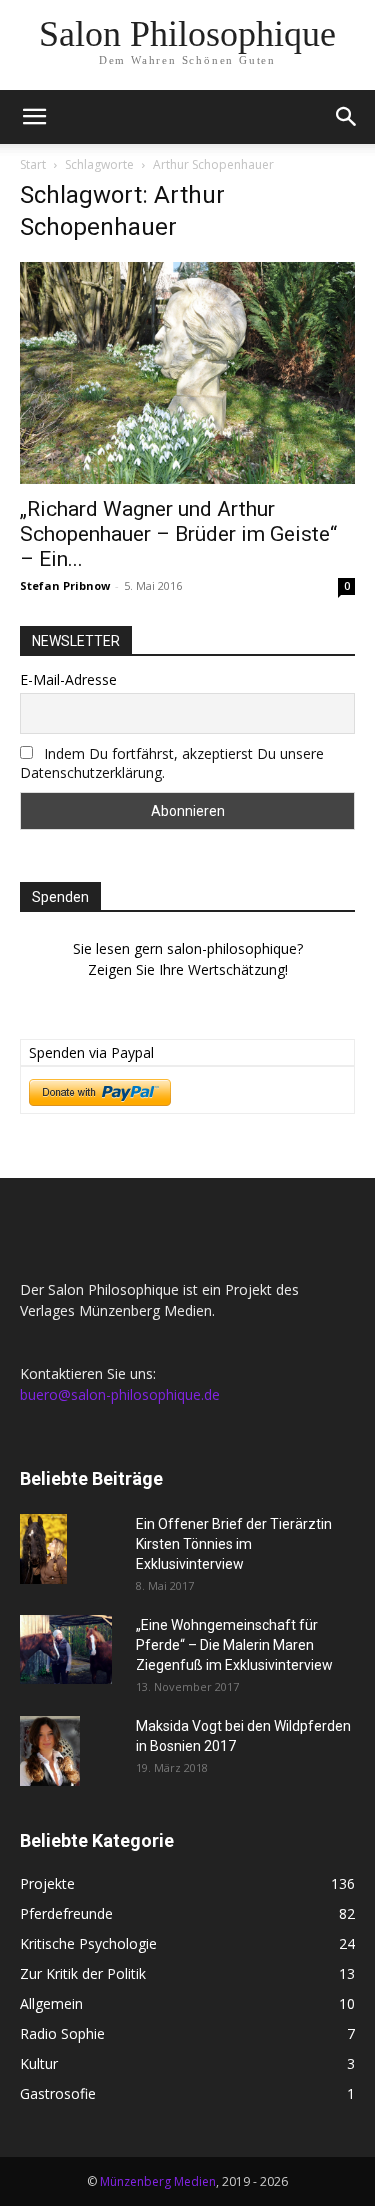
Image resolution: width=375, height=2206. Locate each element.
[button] (34, 117)
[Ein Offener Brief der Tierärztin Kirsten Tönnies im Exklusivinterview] (43, 1549)
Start (33, 164)
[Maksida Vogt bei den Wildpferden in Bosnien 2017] (50, 1751)
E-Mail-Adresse (68, 679)
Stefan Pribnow (65, 585)
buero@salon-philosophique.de (120, 1394)
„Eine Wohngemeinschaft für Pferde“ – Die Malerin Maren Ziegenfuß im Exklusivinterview (234, 1645)
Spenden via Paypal (91, 1052)
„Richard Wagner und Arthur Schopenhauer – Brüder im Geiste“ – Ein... (178, 534)
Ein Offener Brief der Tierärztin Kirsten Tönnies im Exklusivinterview (234, 1544)
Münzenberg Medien (158, 2181)
